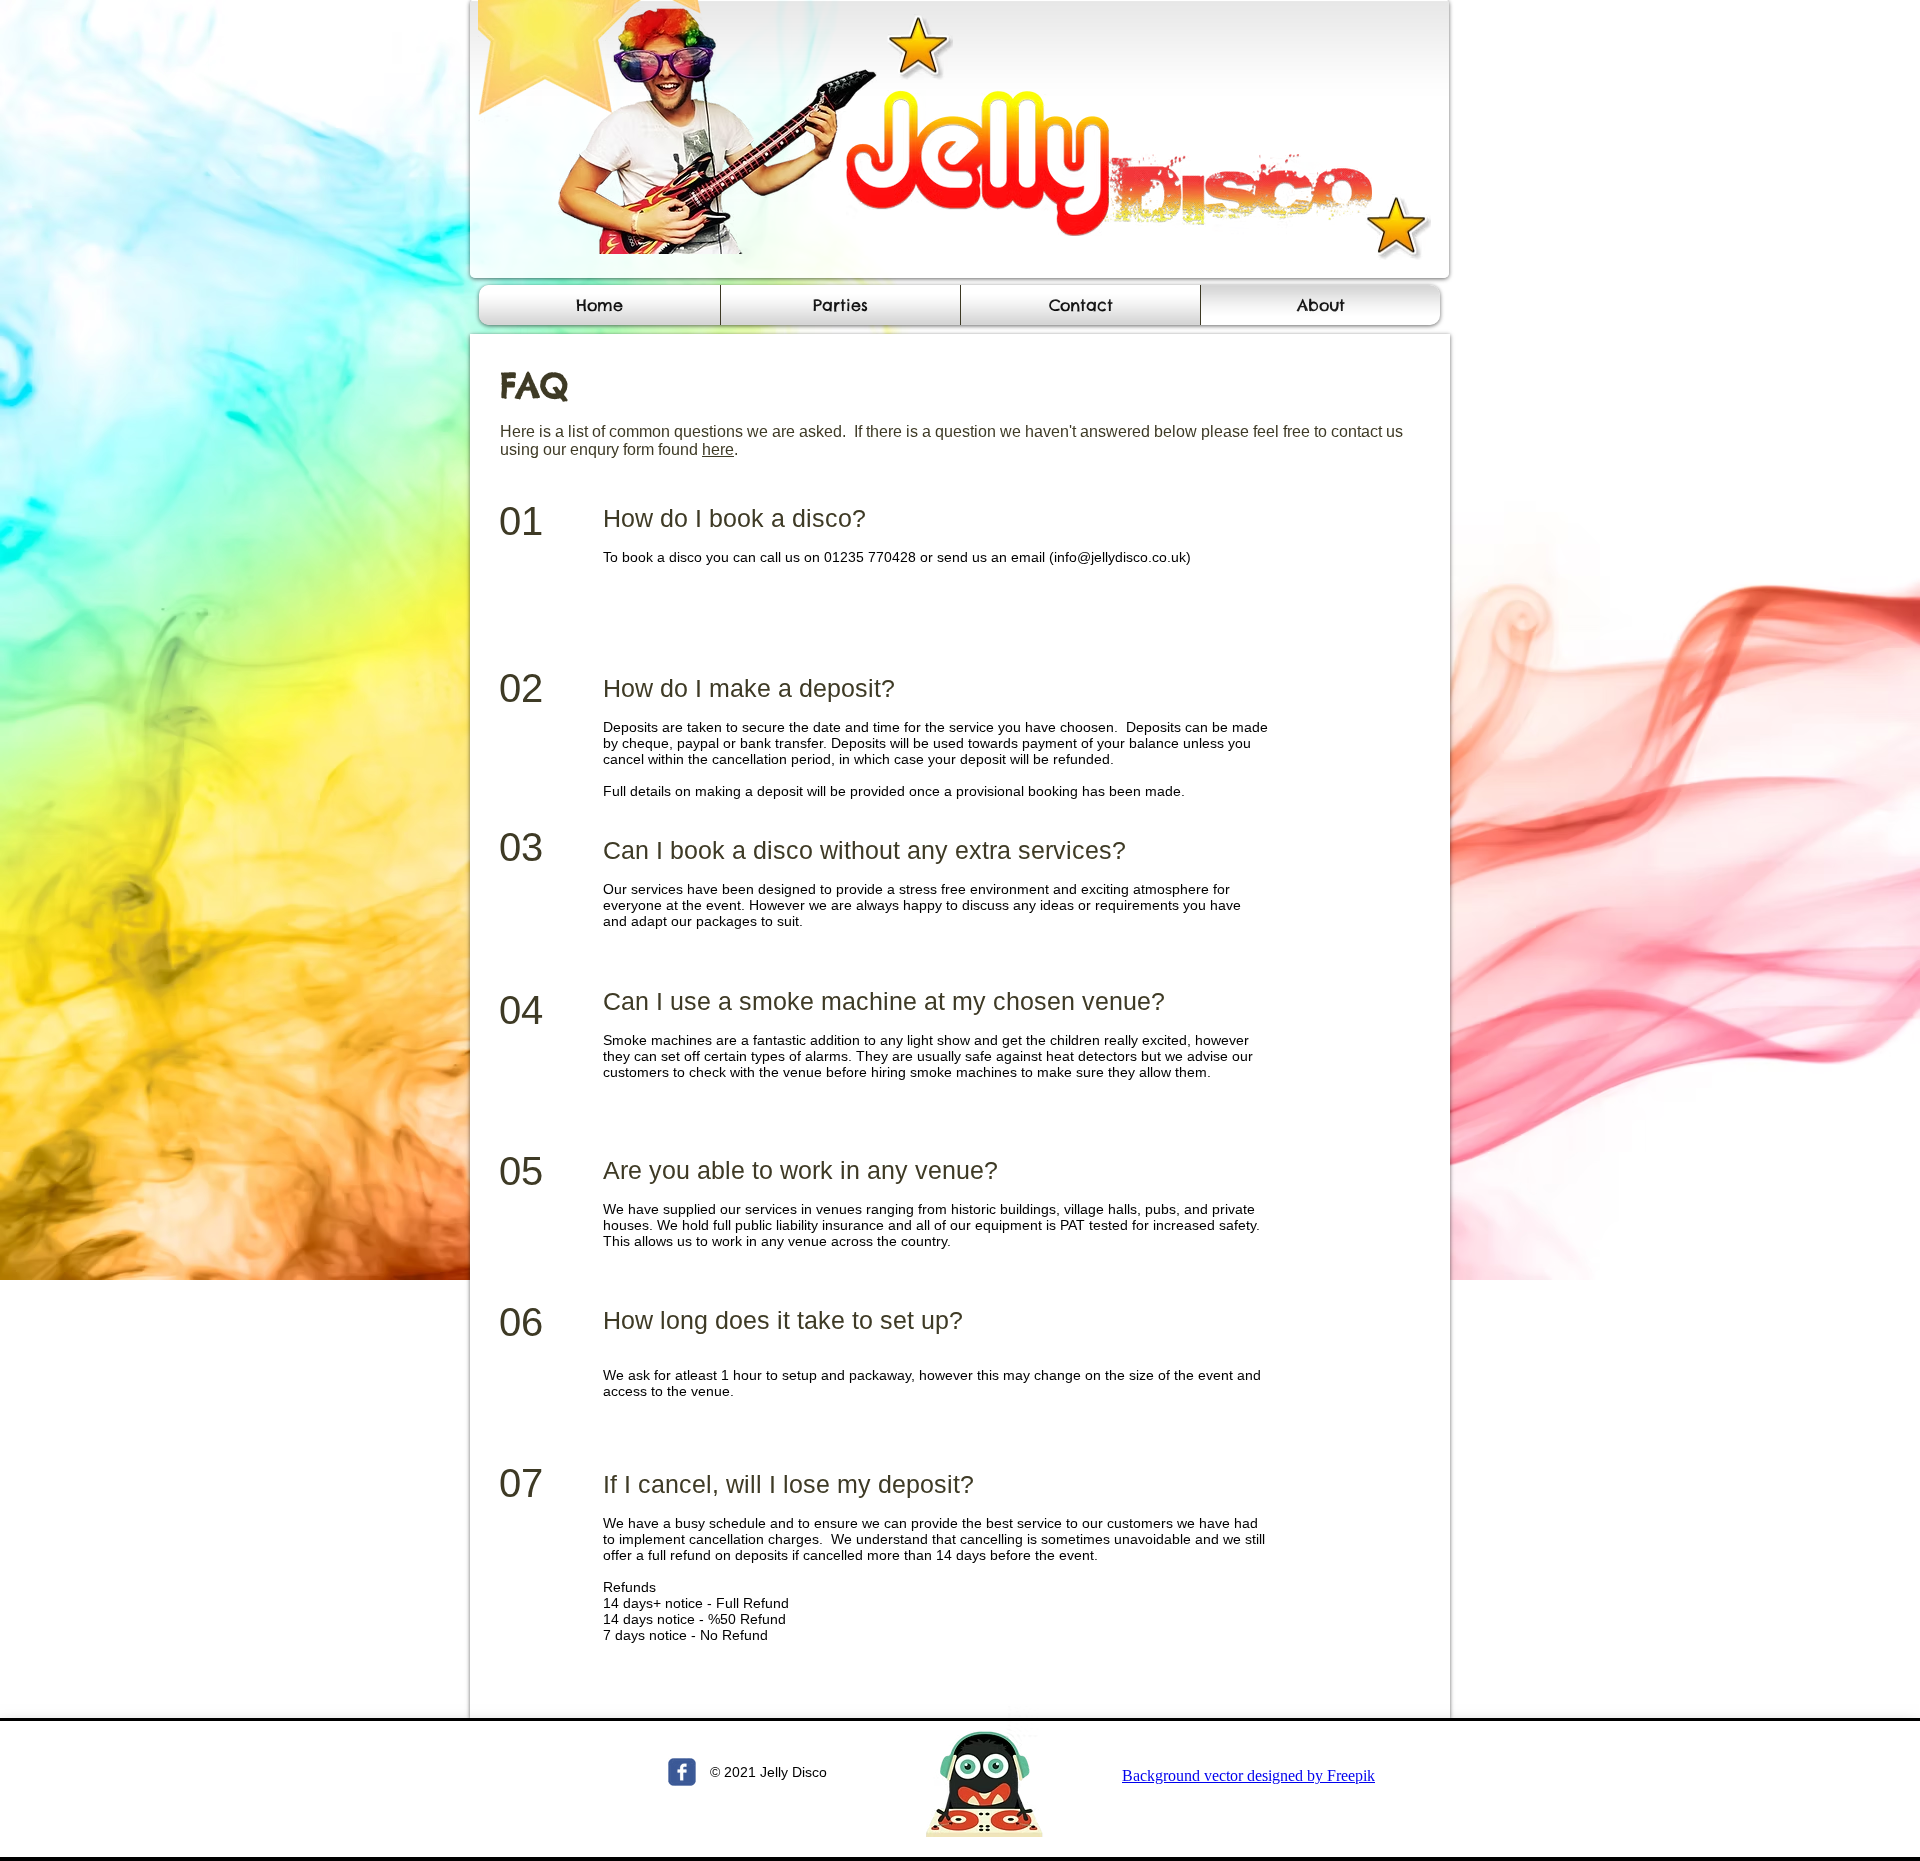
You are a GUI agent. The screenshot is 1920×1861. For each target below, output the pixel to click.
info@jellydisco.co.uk (1120, 557)
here (718, 449)
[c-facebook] (682, 1772)
